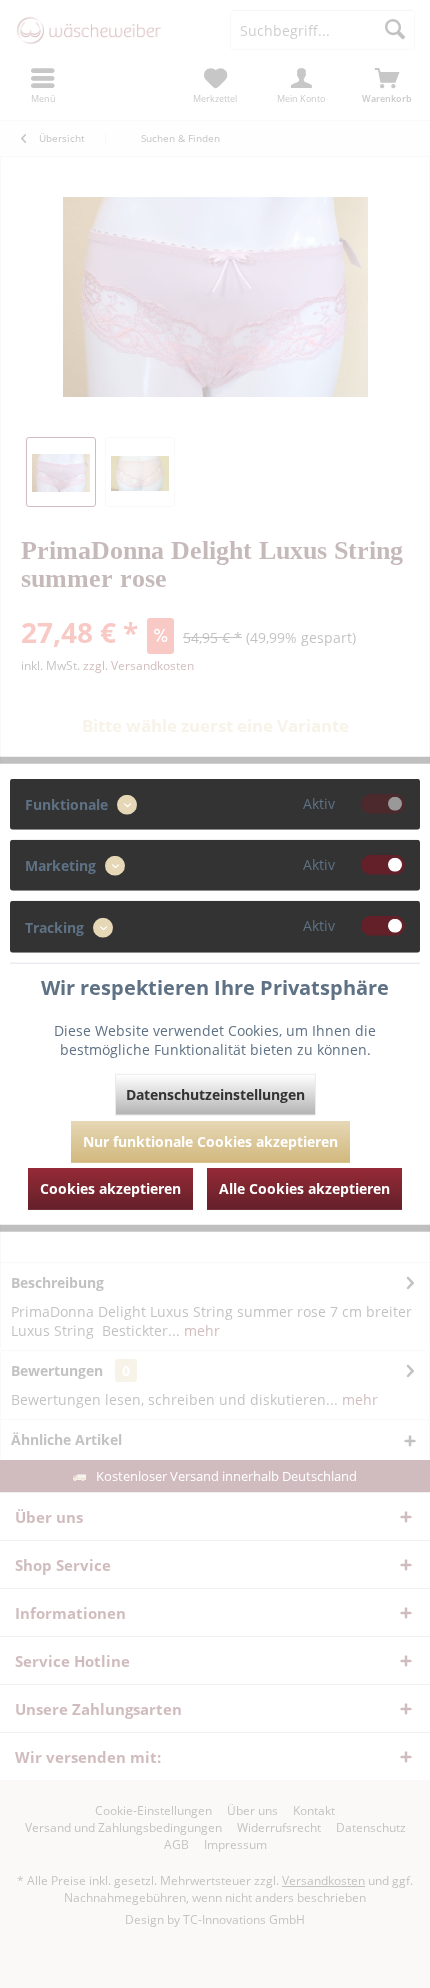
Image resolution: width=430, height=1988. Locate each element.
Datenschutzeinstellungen (215, 1093)
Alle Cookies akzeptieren (304, 1187)
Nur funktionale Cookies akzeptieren (210, 1140)
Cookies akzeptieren (110, 1187)
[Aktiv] (383, 804)
